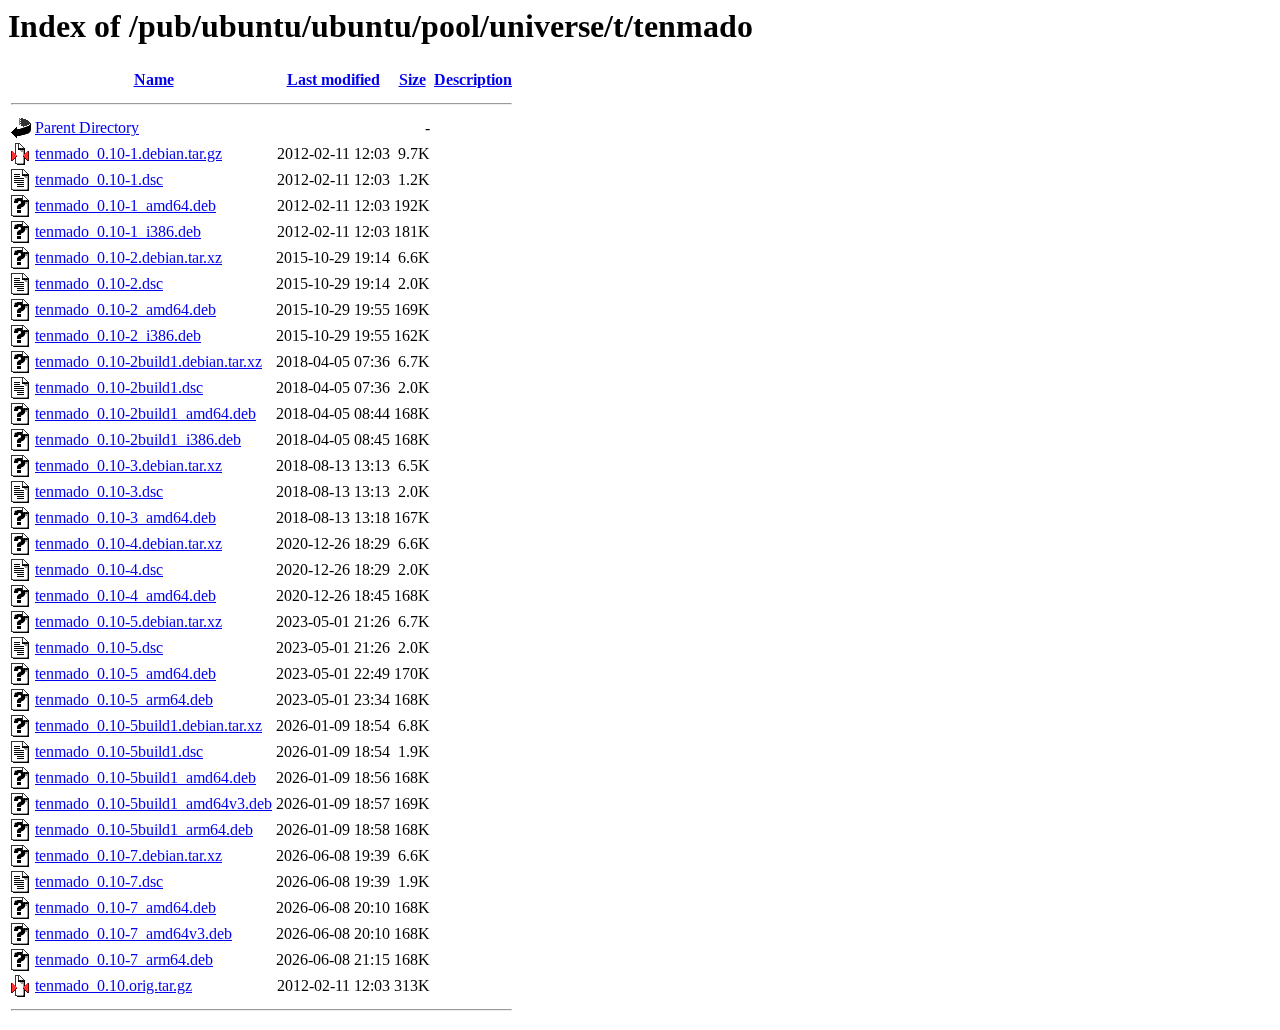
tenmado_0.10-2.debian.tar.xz (128, 257)
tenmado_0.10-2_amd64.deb (125, 309)
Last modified (333, 79)
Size (412, 79)
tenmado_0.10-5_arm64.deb (124, 699)
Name (154, 79)
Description (473, 79)
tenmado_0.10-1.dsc (99, 179)
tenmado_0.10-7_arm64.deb (124, 959)
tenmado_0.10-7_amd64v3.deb (133, 933)
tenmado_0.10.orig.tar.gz (113, 985)
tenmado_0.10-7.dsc (99, 881)
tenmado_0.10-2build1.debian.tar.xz (148, 361)
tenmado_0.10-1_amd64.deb (125, 205)
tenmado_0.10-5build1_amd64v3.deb (153, 803)
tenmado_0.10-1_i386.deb (118, 231)
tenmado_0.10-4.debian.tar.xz (128, 543)
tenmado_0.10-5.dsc (99, 647)
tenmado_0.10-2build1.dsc (119, 387)
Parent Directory (87, 127)
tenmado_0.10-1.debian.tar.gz (128, 153)
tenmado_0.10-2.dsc (99, 283)
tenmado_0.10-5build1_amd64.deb (145, 777)
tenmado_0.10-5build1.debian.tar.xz (148, 725)
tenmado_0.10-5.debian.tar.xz (128, 621)
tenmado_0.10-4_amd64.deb (125, 595)
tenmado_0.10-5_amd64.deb (125, 673)
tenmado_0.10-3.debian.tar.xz (128, 465)
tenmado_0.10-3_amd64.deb (125, 517)
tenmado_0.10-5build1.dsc (119, 751)
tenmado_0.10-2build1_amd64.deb (145, 413)
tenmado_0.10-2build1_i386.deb (138, 439)
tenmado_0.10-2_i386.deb (118, 335)
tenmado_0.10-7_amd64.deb (125, 907)
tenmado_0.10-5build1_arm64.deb (144, 829)
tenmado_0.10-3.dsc (99, 491)
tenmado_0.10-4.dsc (99, 569)
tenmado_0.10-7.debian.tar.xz (128, 855)
